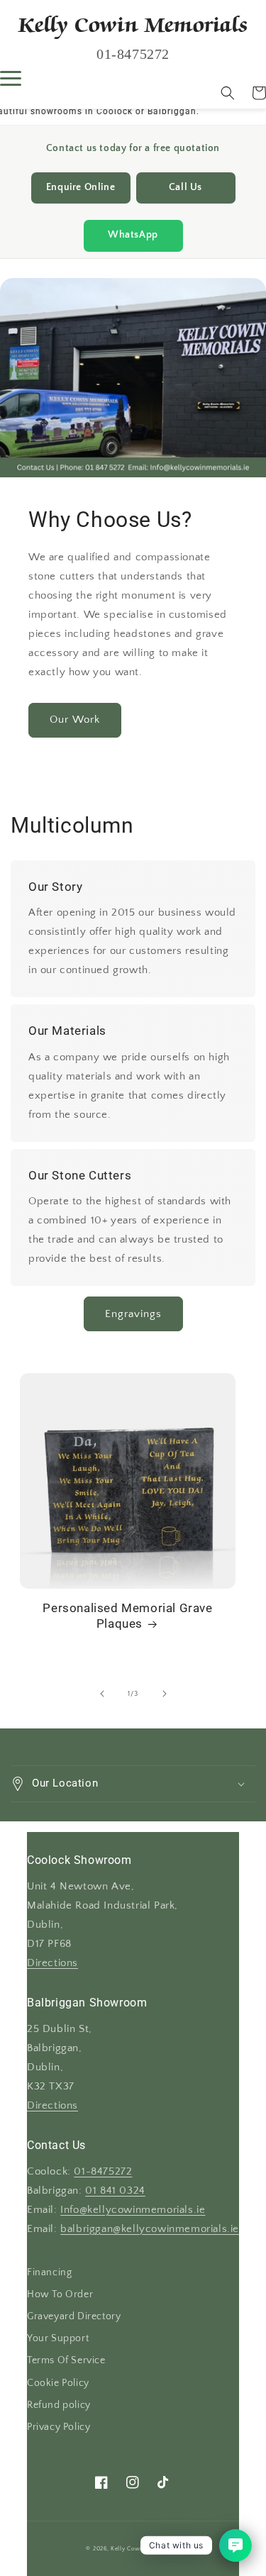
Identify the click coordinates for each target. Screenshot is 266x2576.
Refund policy (59, 2405)
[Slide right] (165, 1694)
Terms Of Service (66, 2360)
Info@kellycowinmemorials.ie (133, 2210)
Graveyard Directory (74, 2316)
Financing (49, 2272)
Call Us (185, 188)
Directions (52, 1963)
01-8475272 (103, 2172)
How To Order (60, 2294)
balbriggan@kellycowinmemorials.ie (150, 2229)
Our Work (75, 720)
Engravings (133, 1314)
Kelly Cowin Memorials (144, 2549)
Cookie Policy (58, 2383)
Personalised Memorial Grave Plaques (127, 1616)
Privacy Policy (59, 2427)
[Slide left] (102, 1694)
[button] (228, 93)
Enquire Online (81, 188)
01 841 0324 (115, 2191)
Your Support (58, 2338)
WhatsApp (133, 235)
